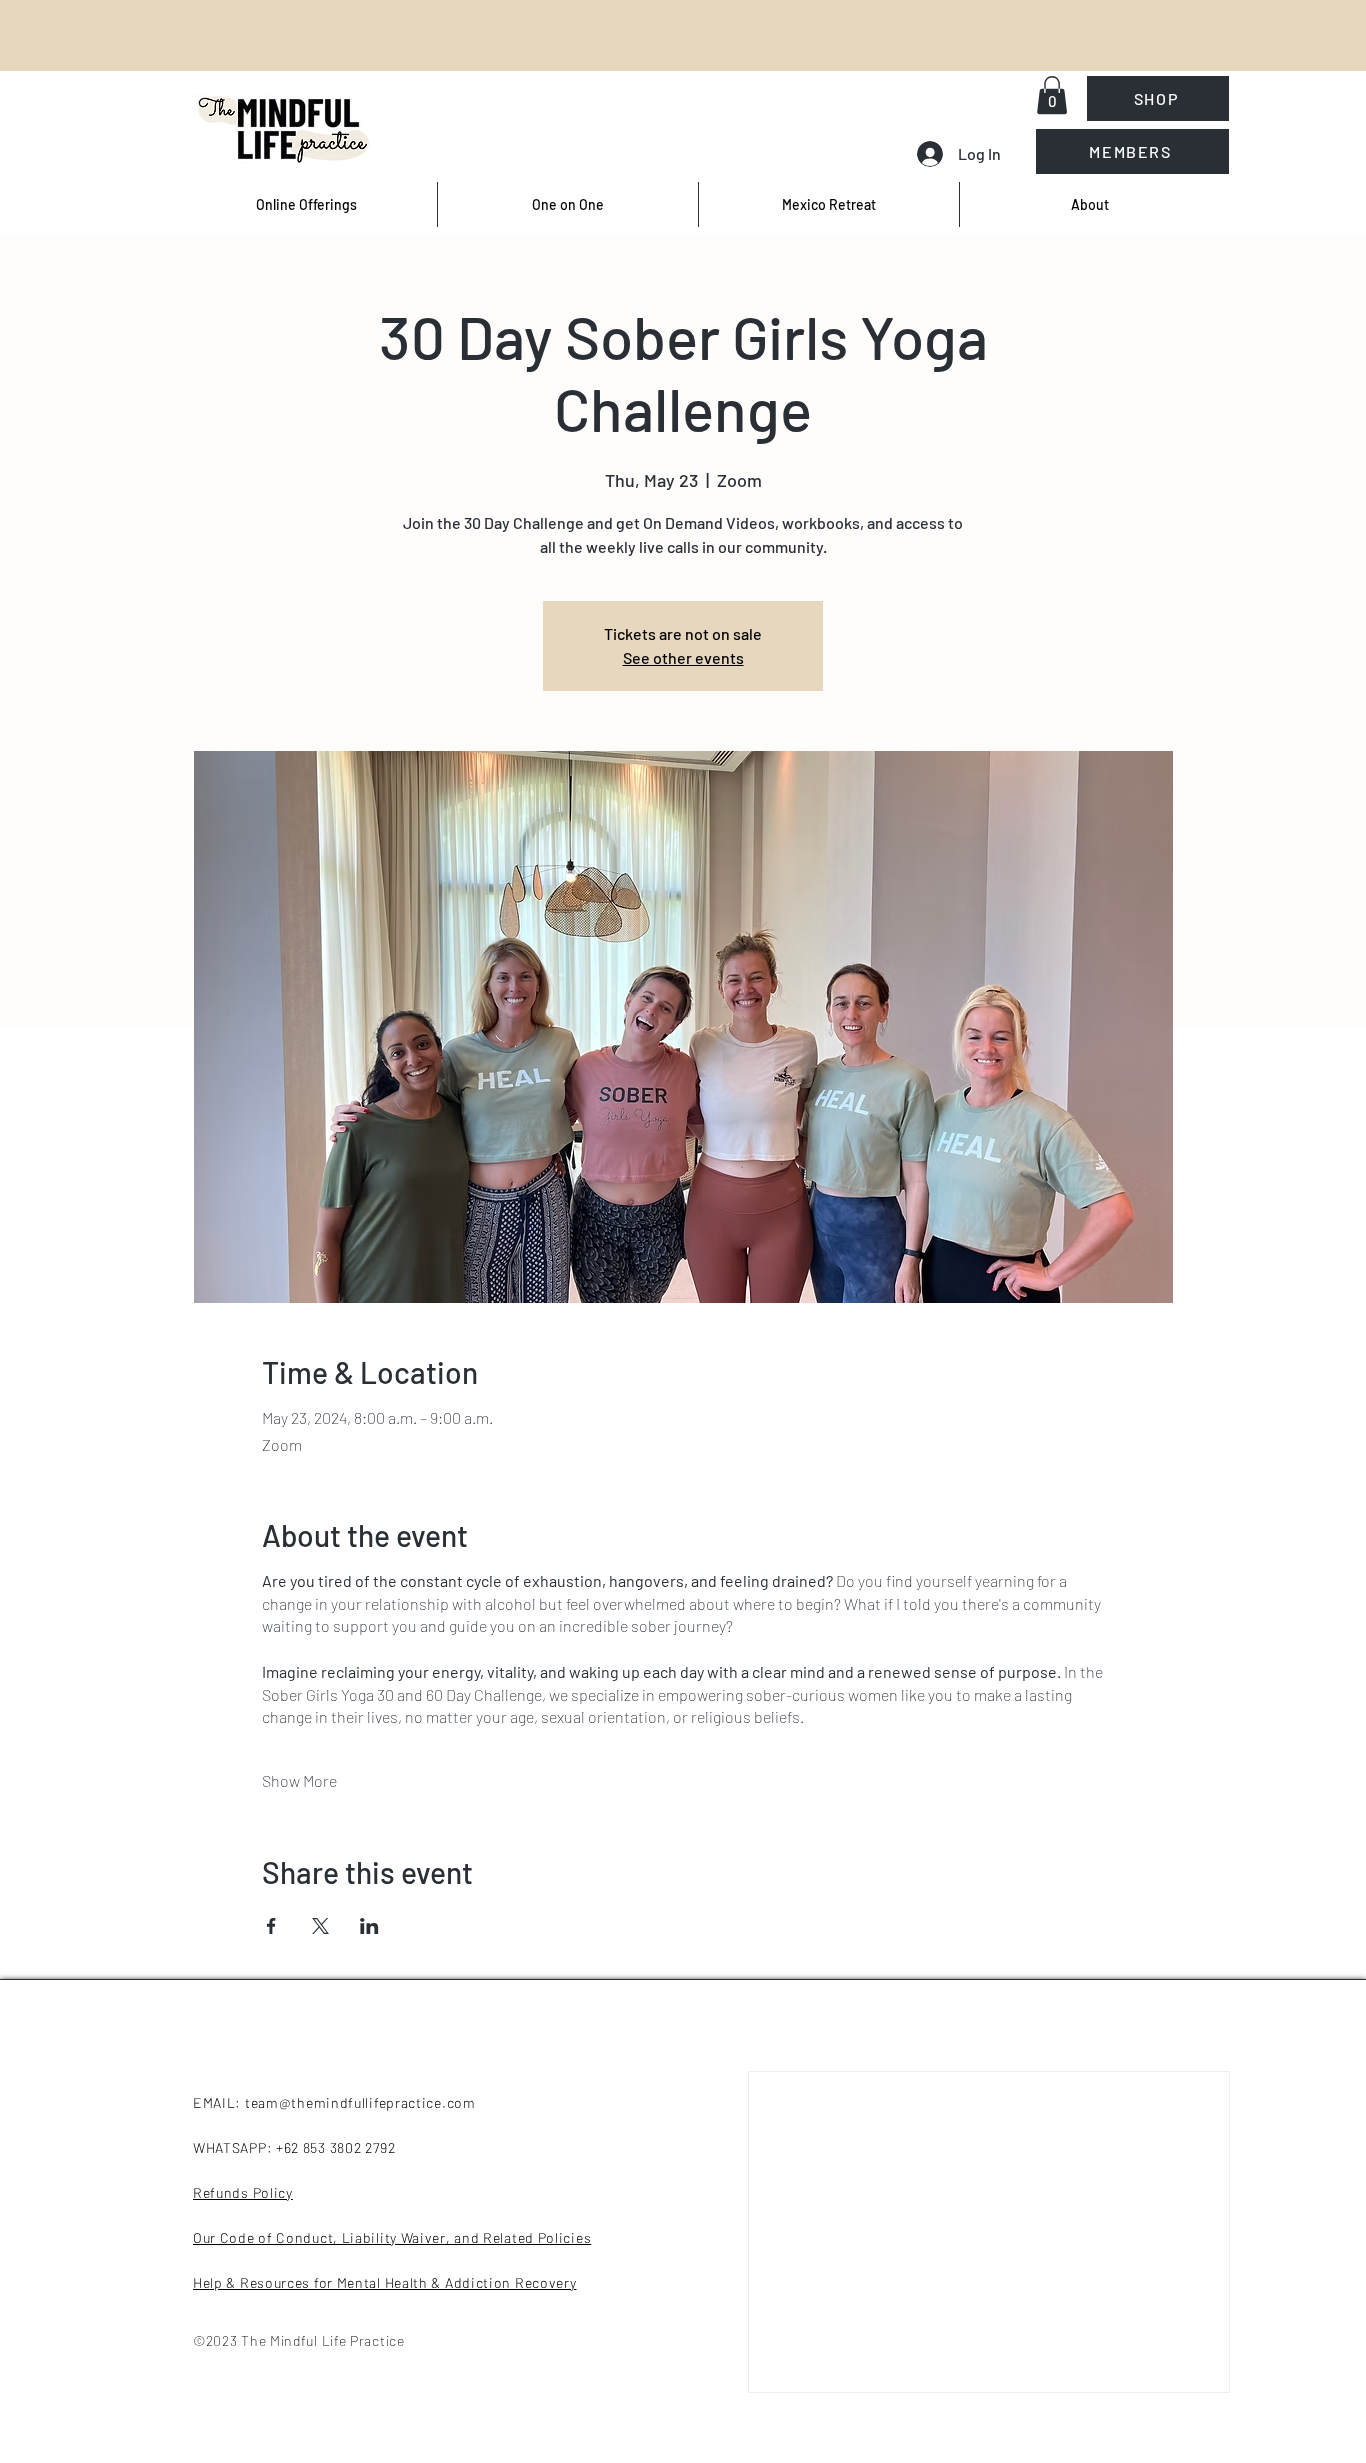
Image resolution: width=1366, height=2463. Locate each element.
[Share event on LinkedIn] (369, 1926)
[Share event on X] (320, 1926)
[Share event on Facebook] (271, 1926)
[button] (1052, 95)
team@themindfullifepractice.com (360, 2102)
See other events (683, 657)
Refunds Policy (243, 2192)
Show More (299, 1780)
